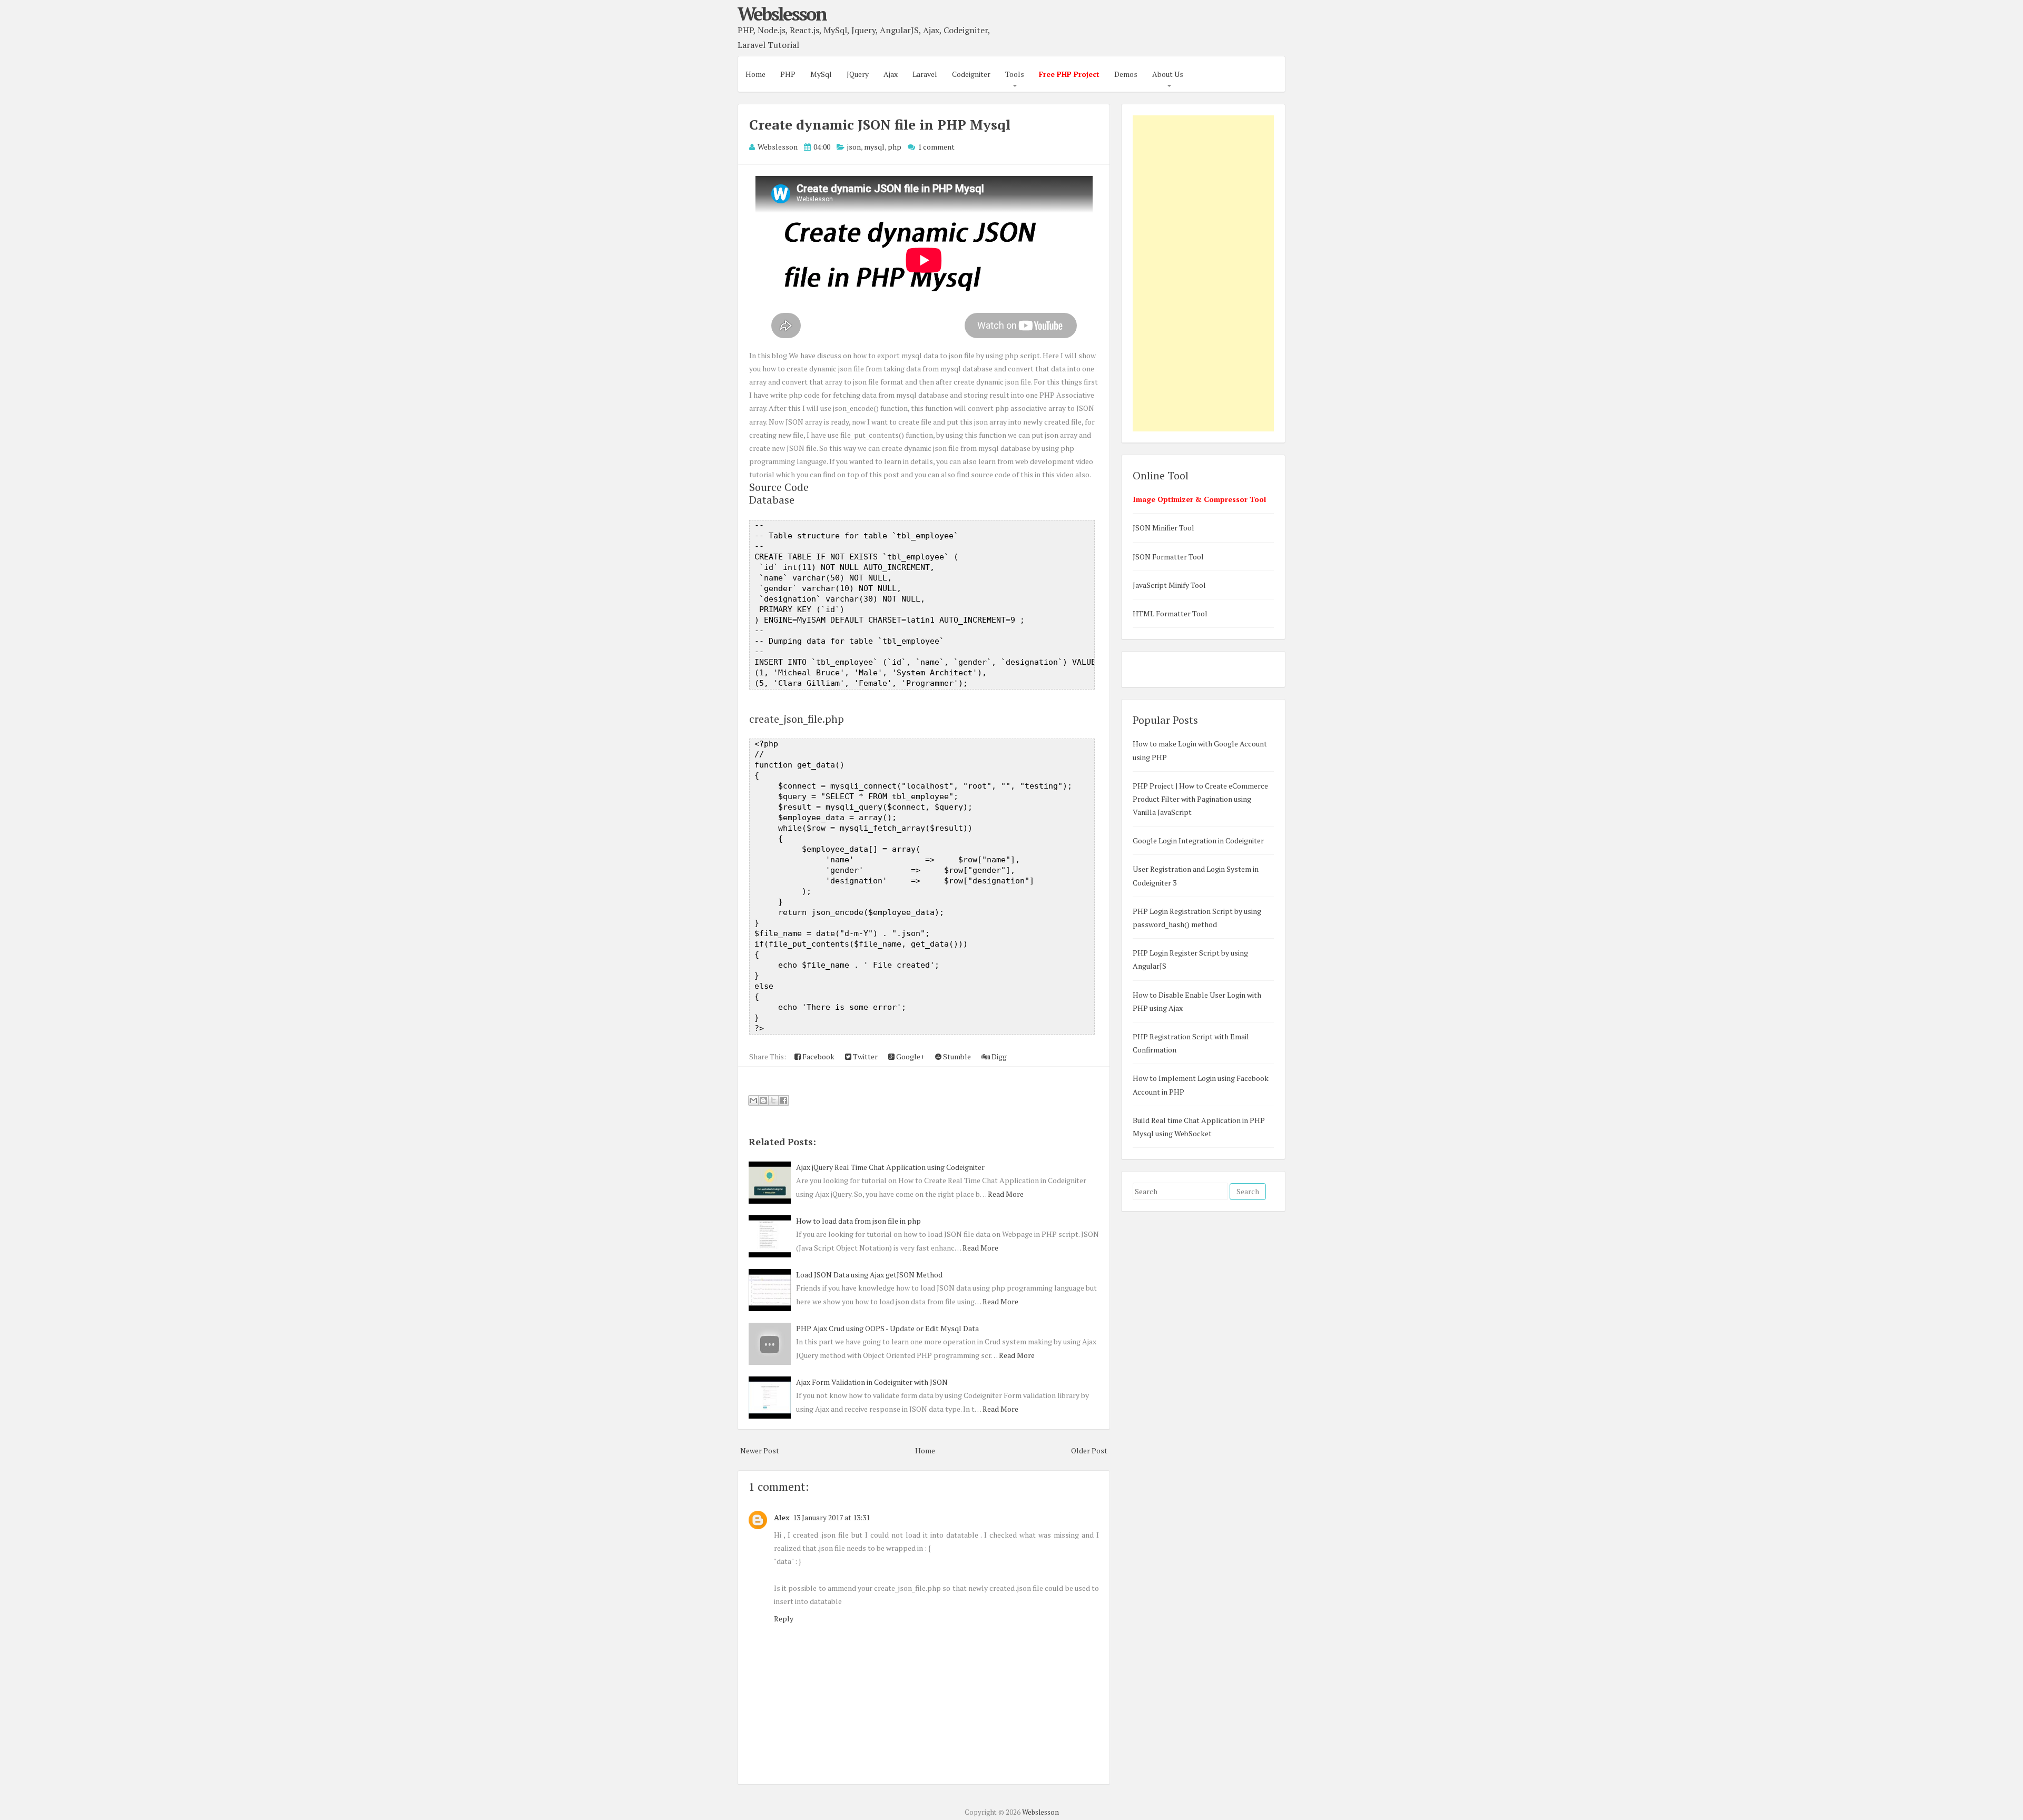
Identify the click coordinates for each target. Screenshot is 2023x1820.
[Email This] (753, 1100)
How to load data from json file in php (858, 1221)
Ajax (891, 74)
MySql (821, 74)
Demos (1126, 74)
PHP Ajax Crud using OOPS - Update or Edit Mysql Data (887, 1328)
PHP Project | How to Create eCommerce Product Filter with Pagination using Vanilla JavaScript (1200, 799)
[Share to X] (773, 1100)
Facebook (818, 1056)
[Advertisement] (1203, 273)
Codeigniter (971, 74)
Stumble (956, 1056)
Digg (998, 1056)
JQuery (858, 74)
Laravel (925, 74)
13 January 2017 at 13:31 (831, 1517)
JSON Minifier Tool (1163, 528)
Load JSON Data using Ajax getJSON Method (869, 1275)
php (895, 147)
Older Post (1089, 1450)
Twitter (865, 1056)
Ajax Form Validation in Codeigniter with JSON (872, 1382)
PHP (788, 74)
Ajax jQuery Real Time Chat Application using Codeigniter (890, 1167)
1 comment (936, 147)
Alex (782, 1517)
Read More (1006, 1194)
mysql (874, 147)
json (854, 147)
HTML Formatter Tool (1170, 613)
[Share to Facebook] (783, 1100)
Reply (784, 1619)
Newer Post (760, 1450)
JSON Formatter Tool (1168, 557)
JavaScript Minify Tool (1169, 585)
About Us (1168, 74)
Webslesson (782, 14)
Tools (1015, 74)
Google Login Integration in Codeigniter (1198, 840)
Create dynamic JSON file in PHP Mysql (880, 124)
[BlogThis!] (763, 1100)
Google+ (910, 1056)
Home (755, 74)
